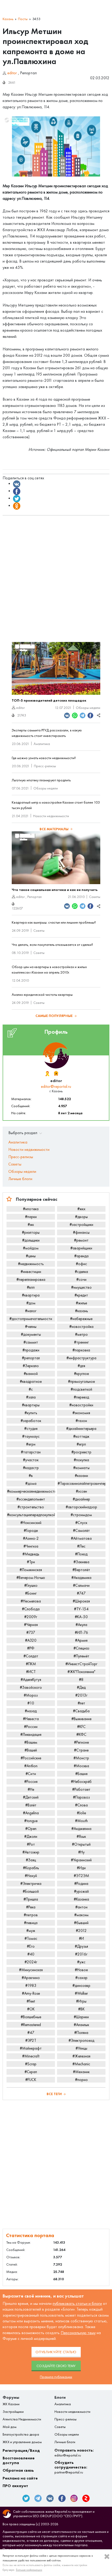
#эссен (81, 1491)
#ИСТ (31, 1672)
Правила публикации (56, 2377)
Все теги (54, 2094)
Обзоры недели (88, 708)
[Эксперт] (56, 1074)
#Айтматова (81, 1538)
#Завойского (31, 1687)
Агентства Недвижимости (22, 2419)
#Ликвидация (31, 1735)
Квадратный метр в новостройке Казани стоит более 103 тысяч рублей (56, 805)
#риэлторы (31, 1232)
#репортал (31, 1358)
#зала (31, 1397)
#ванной (31, 1374)
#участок (31, 1460)
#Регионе (81, 1742)
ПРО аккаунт (15, 2486)
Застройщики (13, 2412)
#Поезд (81, 1554)
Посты (23, 19)
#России (31, 1727)
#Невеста (31, 1719)
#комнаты (81, 1468)
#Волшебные (31, 2017)
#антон (81, 1907)
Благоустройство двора (21, 2435)
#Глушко (31, 1585)
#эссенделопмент (31, 1499)
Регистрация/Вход (21, 2450)
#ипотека (31, 1209)
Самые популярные (54, 1016)
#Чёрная (31, 1625)
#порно (81, 2080)
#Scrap (31, 2064)
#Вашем (31, 1742)
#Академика (81, 1578)
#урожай (81, 1891)
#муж (31, 1931)
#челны (31, 1327)
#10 (31, 1703)
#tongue (31, 1821)
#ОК (31, 2009)
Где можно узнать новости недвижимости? (44, 758)
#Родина (81, 1884)
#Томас (31, 1938)
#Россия (31, 1782)
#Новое (81, 1970)
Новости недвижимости (51, 816)
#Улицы (81, 2048)
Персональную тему (78, 2333)
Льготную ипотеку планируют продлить (41, 780)
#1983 (31, 1986)
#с (31, 1389)
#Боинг (31, 1593)
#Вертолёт (81, 1570)
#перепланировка (31, 1280)
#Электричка (31, 1884)
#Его (31, 1946)
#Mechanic (81, 2064)
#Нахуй (31, 1876)
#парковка (81, 1350)
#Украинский (81, 1860)
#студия (31, 1429)
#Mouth (81, 1821)
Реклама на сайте (20, 2478)
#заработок (31, 1421)
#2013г (81, 1695)
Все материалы (54, 829)
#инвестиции (31, 1272)
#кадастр (31, 1468)
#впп (31, 1287)
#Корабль (31, 1868)
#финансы (81, 1232)
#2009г (31, 1617)
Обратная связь (18, 2470)
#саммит (31, 1342)
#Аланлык (81, 2025)
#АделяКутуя (31, 1680)
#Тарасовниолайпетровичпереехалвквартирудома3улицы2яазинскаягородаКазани (82, 1483)
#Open (31, 1829)
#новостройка (81, 1327)
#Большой (31, 1891)
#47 (31, 2033)
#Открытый (81, 1844)
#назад (31, 1711)
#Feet (31, 2001)
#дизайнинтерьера (81, 1429)
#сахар (81, 1978)
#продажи (31, 1350)
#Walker (81, 1993)
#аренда (81, 1256)
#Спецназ (81, 1648)
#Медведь (31, 1554)
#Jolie (81, 1813)
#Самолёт (81, 1531)
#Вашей (31, 1750)
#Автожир (31, 1852)
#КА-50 (81, 1617)
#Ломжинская (31, 1570)
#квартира (31, 1295)
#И (81, 1938)
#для (81, 1366)
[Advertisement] (56, 576)
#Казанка (81, 1899)
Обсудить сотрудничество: (71, 2467)
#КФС (81, 1735)
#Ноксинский (31, 1523)
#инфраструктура (81, 1358)
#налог (31, 1311)
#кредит (81, 1295)
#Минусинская (31, 1970)
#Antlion (31, 1766)
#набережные (81, 1319)
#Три (31, 1562)
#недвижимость (31, 1264)
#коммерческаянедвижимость (31, 1491)
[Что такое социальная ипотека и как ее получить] (56, 858)
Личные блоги (20, 1179)
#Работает (81, 1789)
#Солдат (31, 1656)
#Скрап (31, 2072)
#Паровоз (81, 1797)
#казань (81, 1311)
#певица (31, 1923)
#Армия (81, 1640)
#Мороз (31, 1695)
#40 (31, 1954)
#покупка (81, 1460)
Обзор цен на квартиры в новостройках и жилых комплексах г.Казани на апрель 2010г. (49, 970)
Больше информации (29, 2570)
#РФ (31, 1648)
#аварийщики (81, 1248)
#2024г (31, 1962)
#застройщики (81, 1225)
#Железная (81, 2056)
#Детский (31, 1797)
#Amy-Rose (31, 1993)
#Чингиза (31, 1546)
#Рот (31, 1844)
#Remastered (31, 2025)
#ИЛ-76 (81, 1633)
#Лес (81, 1546)
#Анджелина (81, 1829)
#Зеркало (31, 1366)
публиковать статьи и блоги (77, 2303)
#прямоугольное (81, 1381)
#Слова (81, 1805)
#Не (31, 1789)
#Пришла (31, 1899)
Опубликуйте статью (56, 2352)
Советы (95, 897)
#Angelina (31, 1813)
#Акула (81, 1625)
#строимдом (81, 1515)
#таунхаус (31, 1436)
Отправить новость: (74, 2453)
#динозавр (81, 1986)
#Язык (81, 1836)
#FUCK (31, 2080)
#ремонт (81, 1240)
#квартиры (31, 1405)
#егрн (31, 1444)
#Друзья (81, 1946)
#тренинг (81, 1342)
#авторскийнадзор (81, 1507)
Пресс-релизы (45, 766)
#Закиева (81, 1562)
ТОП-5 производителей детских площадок (49, 700)
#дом (31, 1303)
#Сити (31, 1774)
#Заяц (31, 1860)
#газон (81, 1421)
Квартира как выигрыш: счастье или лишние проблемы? (54, 922)
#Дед (81, 1687)
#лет (81, 1703)
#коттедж (81, 1436)
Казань (8, 19)
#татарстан (31, 1452)
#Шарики (81, 2017)
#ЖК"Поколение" (81, 1672)
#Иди (81, 1868)
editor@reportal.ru (56, 1086)
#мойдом (31, 1248)
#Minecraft (31, 2056)
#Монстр (81, 1758)
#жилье (81, 1303)
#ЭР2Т (31, 2040)
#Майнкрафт (31, 2048)
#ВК (81, 2009)
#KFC (81, 1727)
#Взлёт (31, 1805)
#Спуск (81, 1523)
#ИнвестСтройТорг (81, 1664)
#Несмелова (31, 1601)
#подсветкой (81, 1389)
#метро (81, 1334)
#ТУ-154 (81, 1609)
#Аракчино (31, 1978)
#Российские (31, 1758)
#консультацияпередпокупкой (31, 1515)
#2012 (81, 1931)
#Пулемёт (81, 1656)
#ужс (81, 1962)
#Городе (31, 1531)
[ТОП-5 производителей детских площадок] (56, 668)
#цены (31, 1256)
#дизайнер (81, 1499)
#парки (31, 1217)
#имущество (81, 1287)
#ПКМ (31, 1664)
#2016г (81, 1954)
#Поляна (81, 2033)
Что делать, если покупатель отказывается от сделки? (52, 945)
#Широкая (81, 1601)
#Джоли (31, 1836)
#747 (81, 1593)
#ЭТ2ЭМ (81, 1876)
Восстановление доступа (19, 2460)
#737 (31, 1633)
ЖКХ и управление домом (22, 2442)
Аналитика (42, 744)
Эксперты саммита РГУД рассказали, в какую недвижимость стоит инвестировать (47, 733)
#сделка (81, 1272)
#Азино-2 (31, 1538)
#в (31, 1476)
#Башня (81, 1774)
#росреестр (81, 1452)
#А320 (31, 1640)
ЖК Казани (11, 2404)
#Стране (81, 1750)
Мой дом (10, 2427)
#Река (31, 1907)
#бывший (81, 1923)
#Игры (81, 2001)
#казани (81, 1476)
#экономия (81, 1413)
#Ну (81, 1852)
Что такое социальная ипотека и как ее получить (55, 890)
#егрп (81, 1444)
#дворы (81, 1217)
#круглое (81, 1374)
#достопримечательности (31, 1319)
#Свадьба (81, 1711)
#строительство (31, 1507)
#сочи (81, 1280)
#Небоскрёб (81, 1782)
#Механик (81, 2072)
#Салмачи (81, 1585)
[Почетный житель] (47, 1074)
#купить (31, 1413)
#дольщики (31, 1240)
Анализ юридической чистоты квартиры (42, 995)
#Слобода (31, 1609)
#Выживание (81, 1719)
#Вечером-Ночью (31, 1578)
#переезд (81, 1397)
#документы (31, 1334)
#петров (31, 1915)
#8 (81, 1680)
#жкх (81, 1209)
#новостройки (81, 1405)
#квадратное (31, 1381)
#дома (31, 1483)
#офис (81, 1264)
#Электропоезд (81, 2040)
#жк (31, 1225)
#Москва (81, 1766)
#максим (81, 1915)
